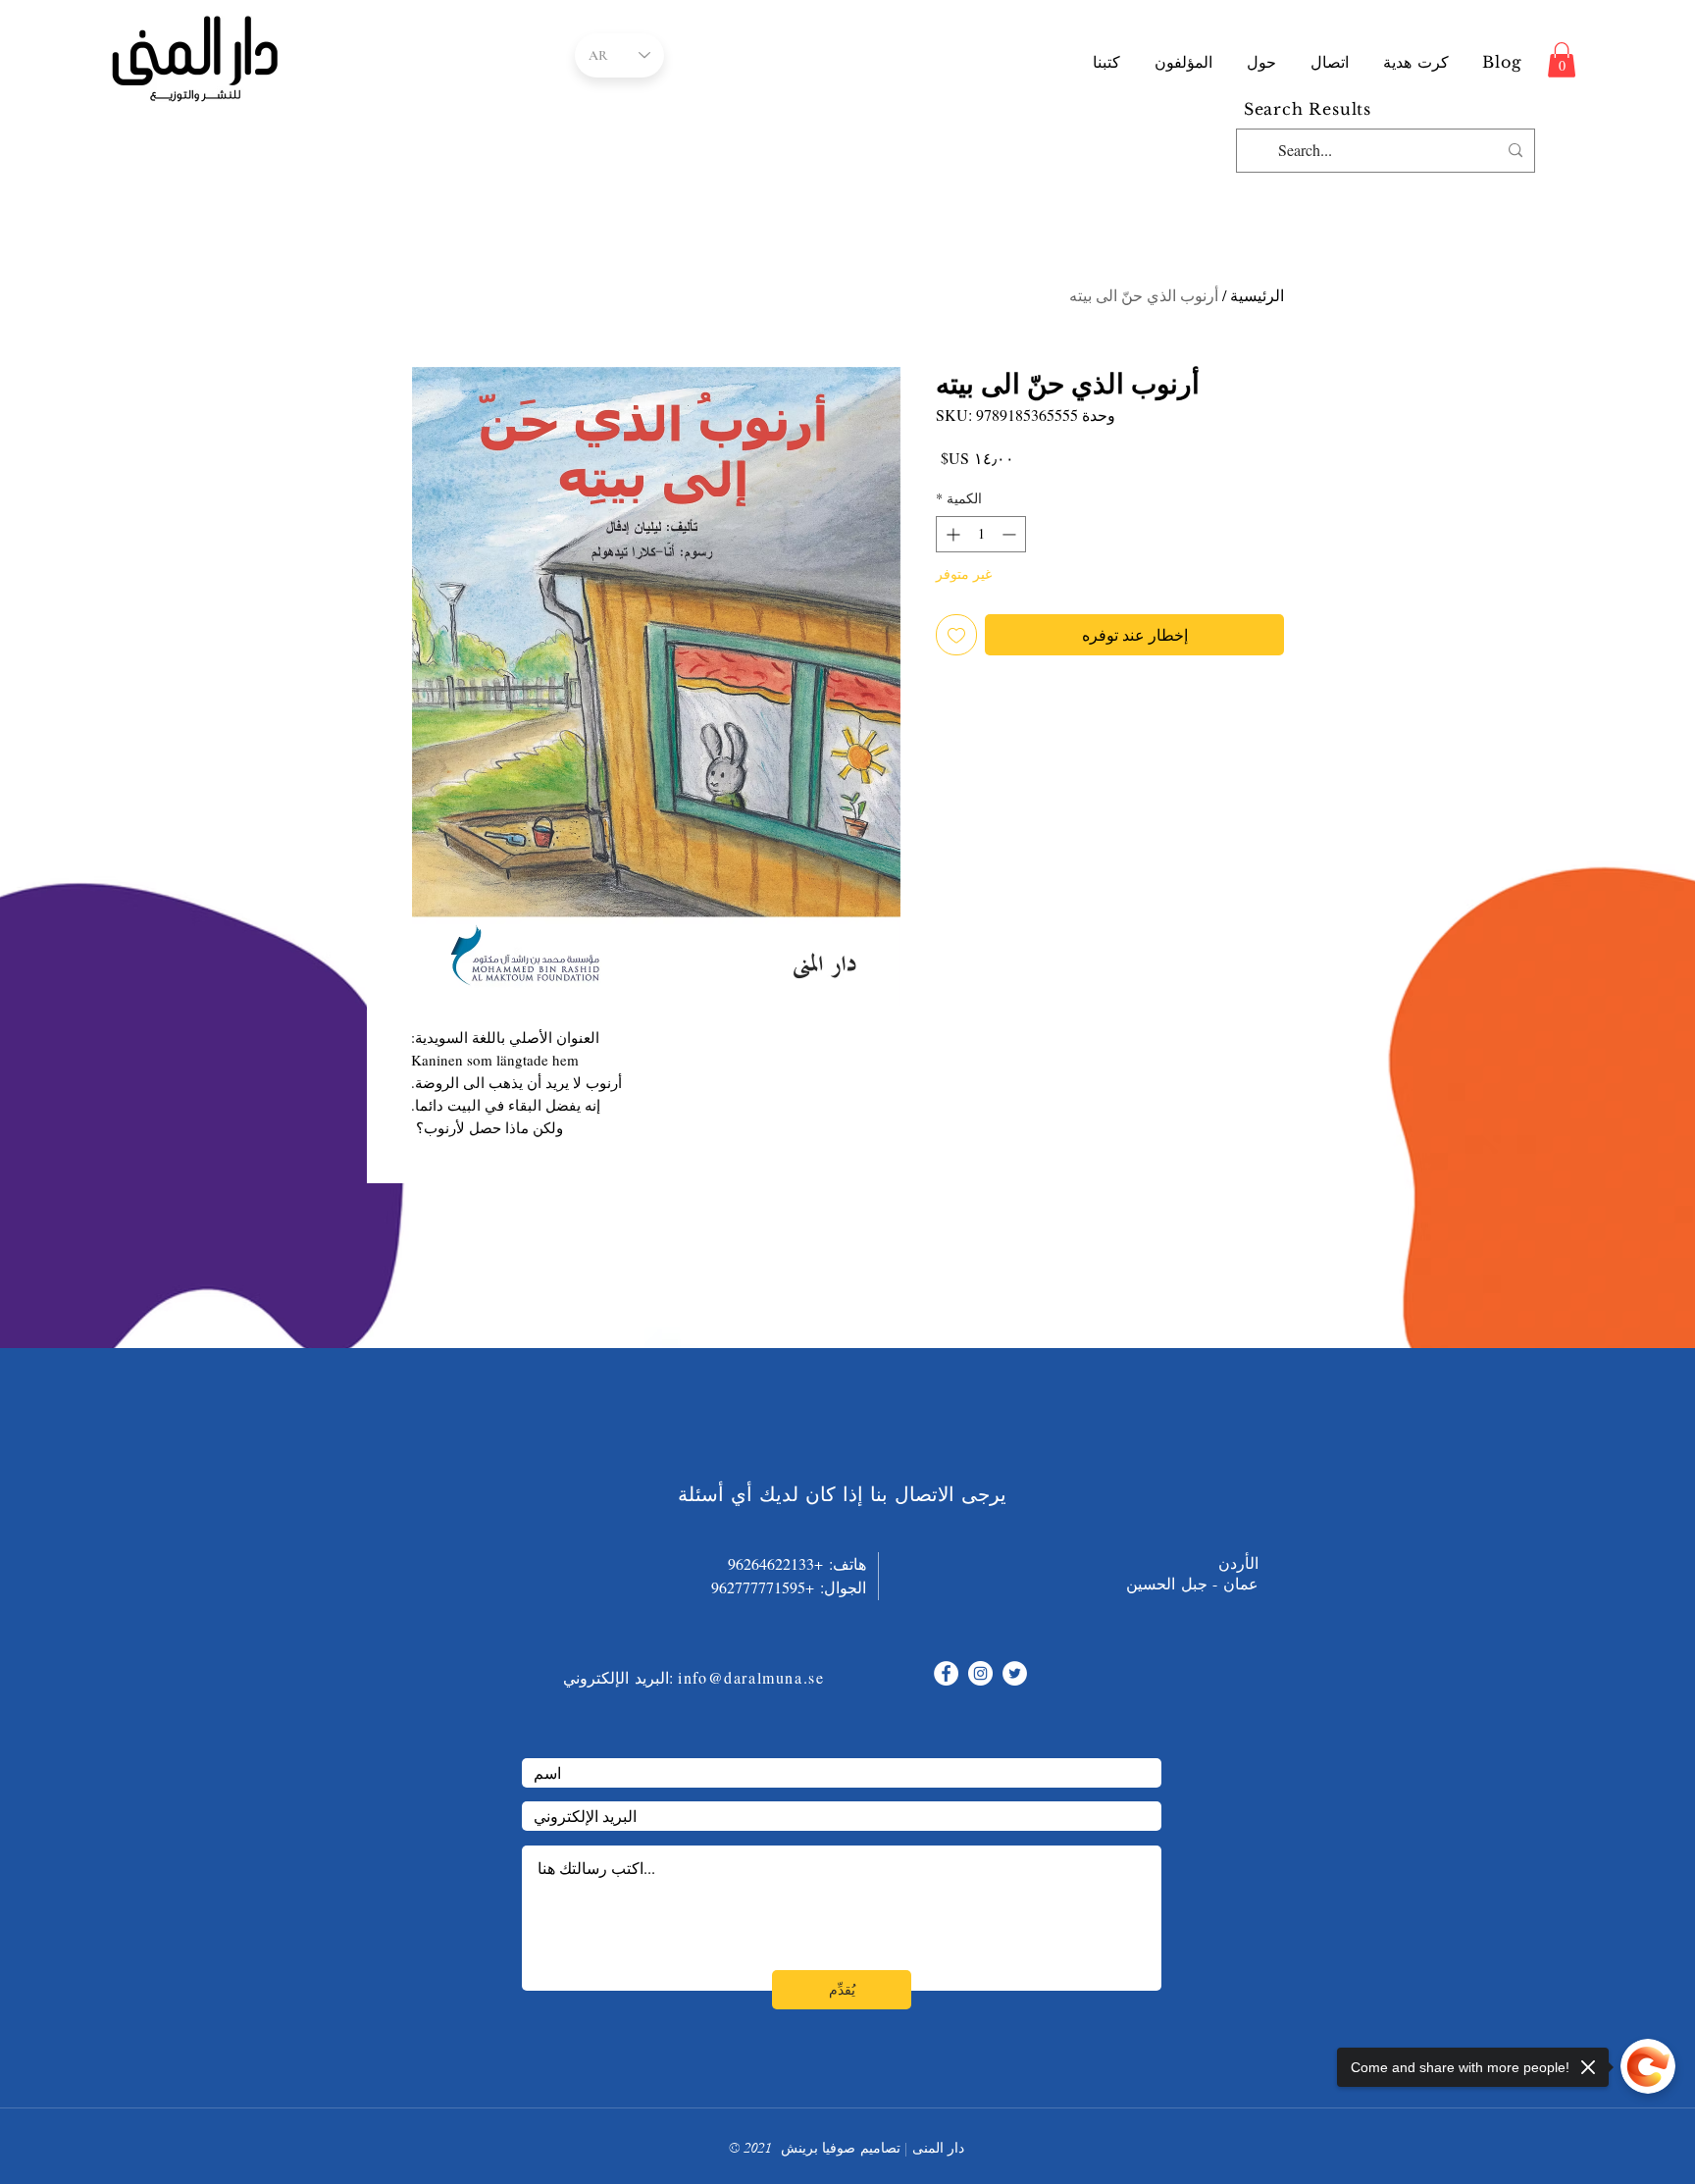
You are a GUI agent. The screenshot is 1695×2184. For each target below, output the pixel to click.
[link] (1562, 60)
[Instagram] (980, 1673)
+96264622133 (775, 1563)
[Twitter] (1015, 1673)
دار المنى (938, 2148)
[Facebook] (946, 1673)
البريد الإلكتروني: (618, 1677)
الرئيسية (1257, 295)
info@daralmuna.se (751, 1677)
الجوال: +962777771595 (777, 1587)
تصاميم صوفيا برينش (841, 2148)
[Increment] (951, 534)
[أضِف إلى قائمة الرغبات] (956, 635)
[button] (1184, 62)
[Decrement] (1011, 534)
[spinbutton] (981, 534)
